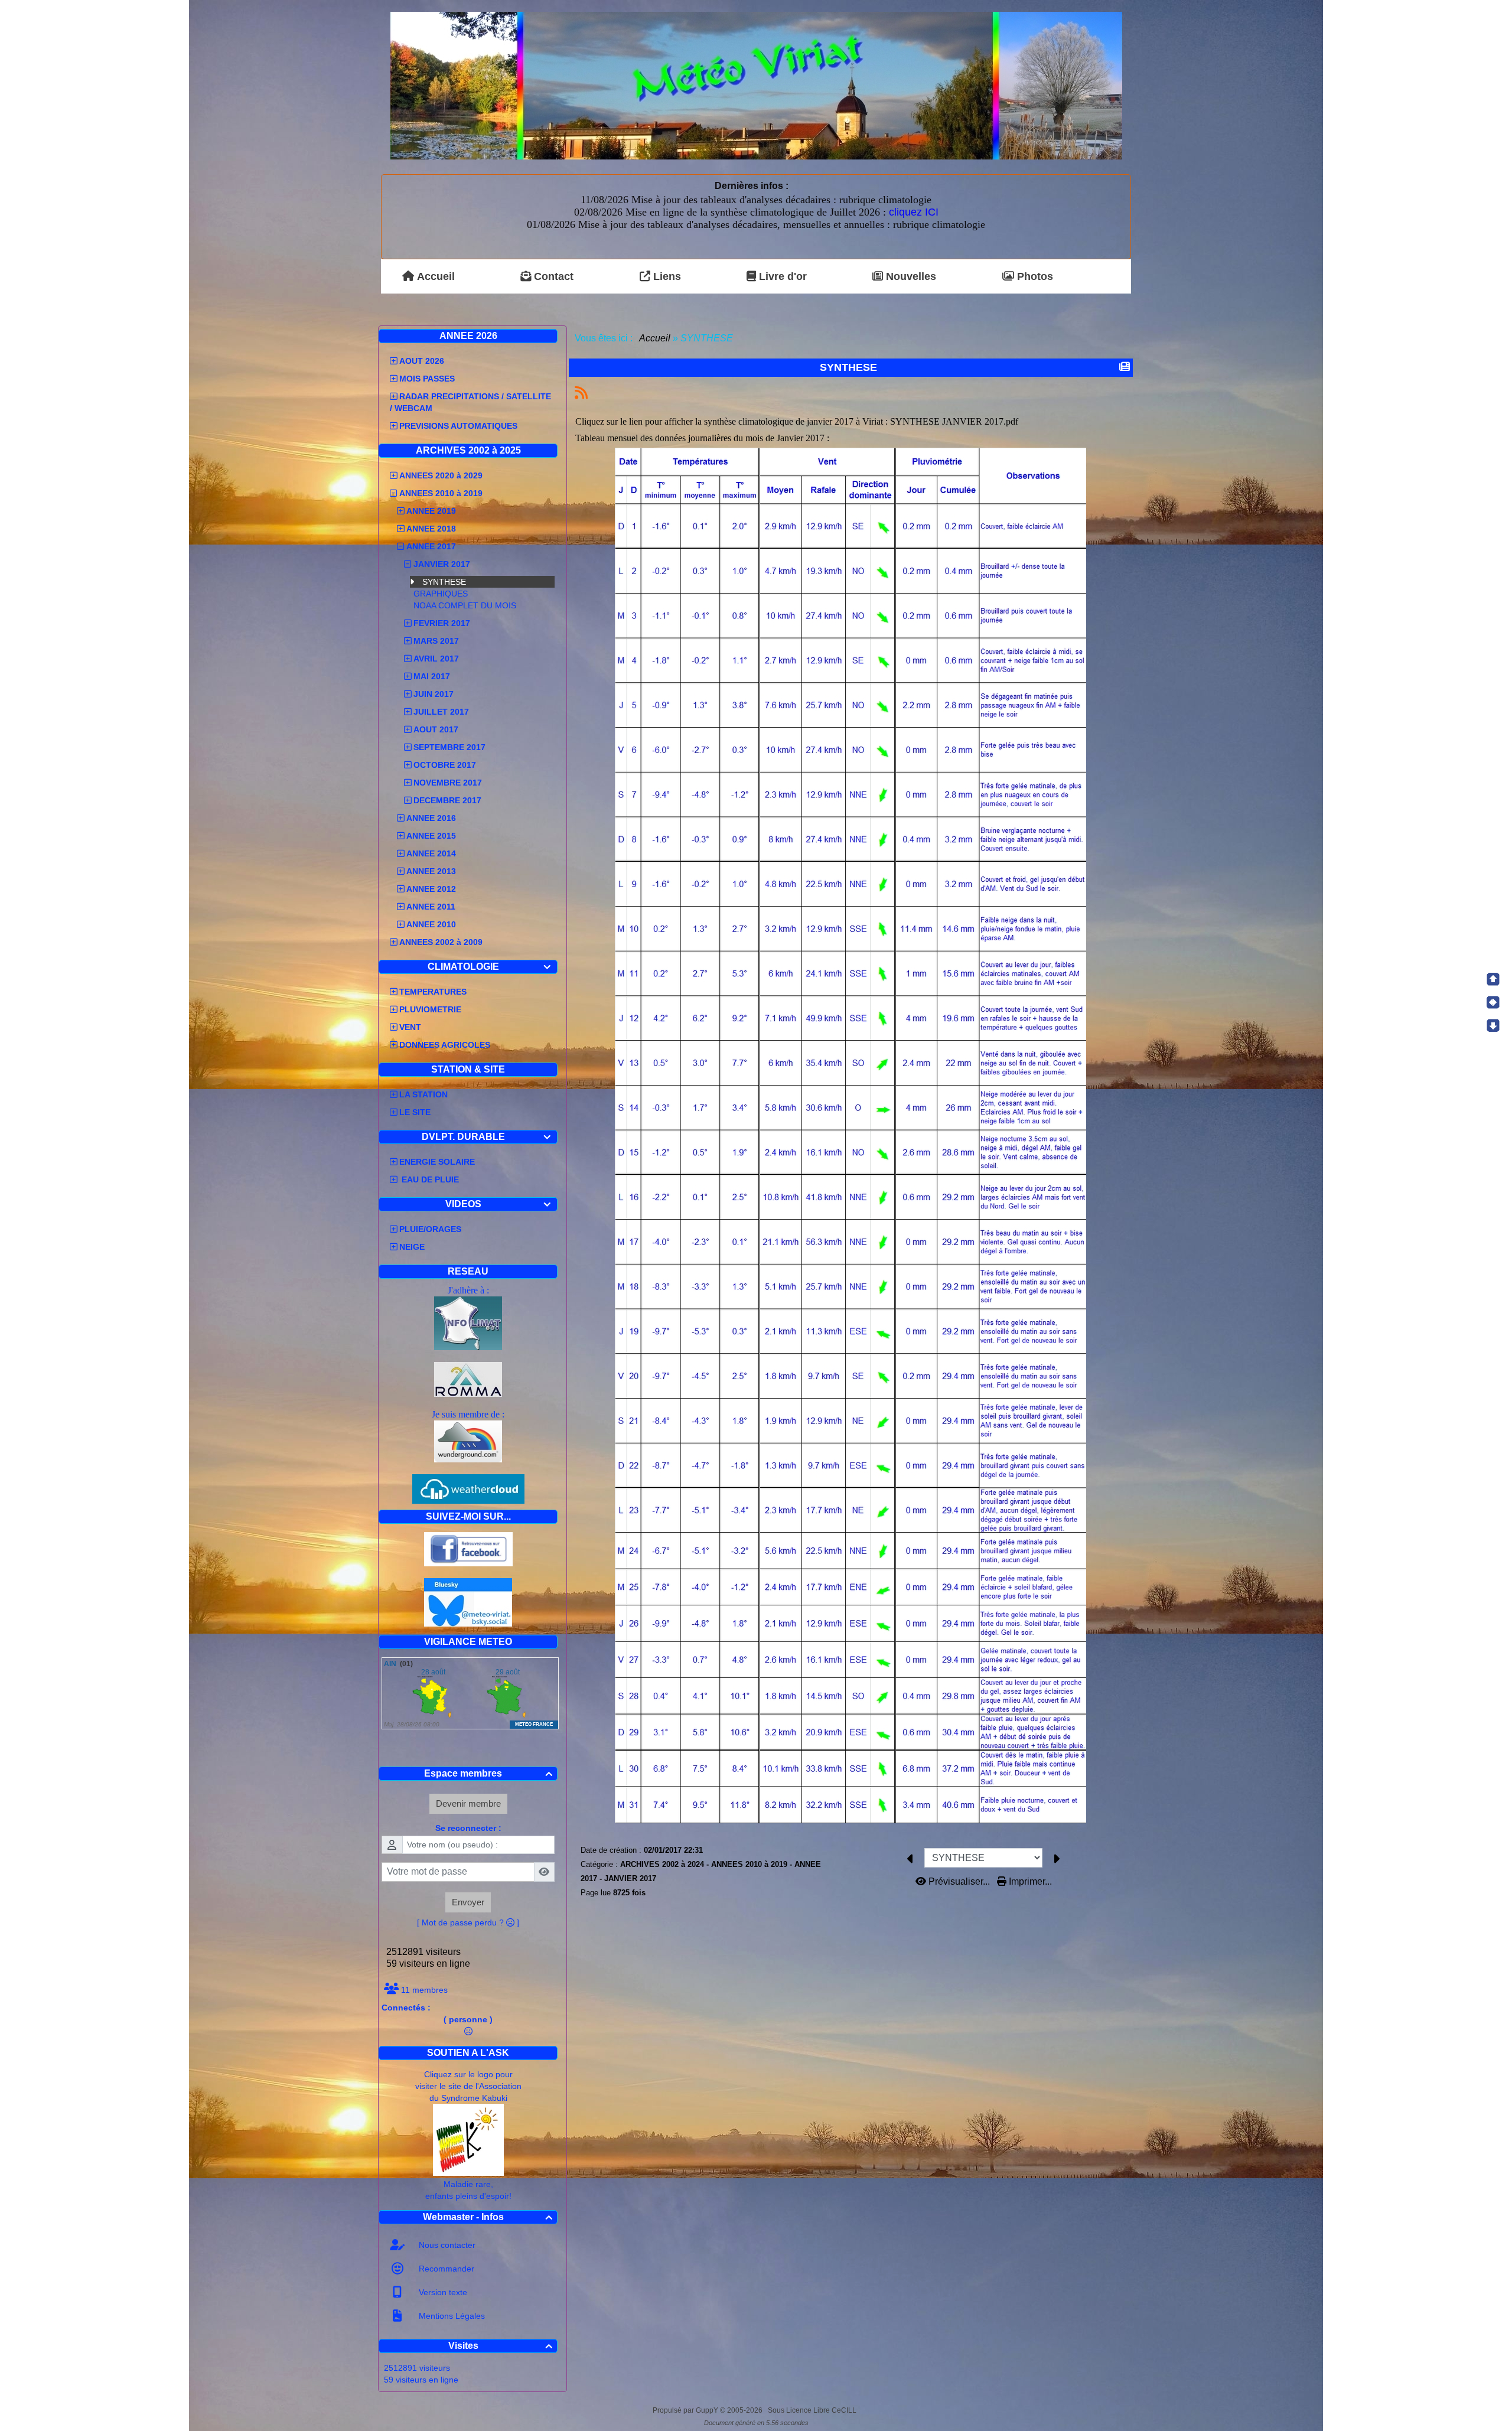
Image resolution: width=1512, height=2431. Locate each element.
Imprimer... (1029, 1881)
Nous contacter (446, 2245)
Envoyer (468, 1902)
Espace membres (488, 1773)
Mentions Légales (451, 2316)
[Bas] (1493, 1025)
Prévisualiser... (959, 1881)
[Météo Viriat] (756, 85)
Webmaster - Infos (488, 2217)
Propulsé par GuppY (686, 2410)
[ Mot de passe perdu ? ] (468, 1922)
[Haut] (1493, 979)
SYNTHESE (444, 582)
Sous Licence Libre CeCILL (813, 2410)
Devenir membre (468, 1803)
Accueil (655, 338)
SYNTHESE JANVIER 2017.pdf (954, 421)
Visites (501, 2346)
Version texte (442, 2292)
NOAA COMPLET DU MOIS (465, 605)
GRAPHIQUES (441, 594)
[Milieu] (1493, 1002)
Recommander (445, 2269)
